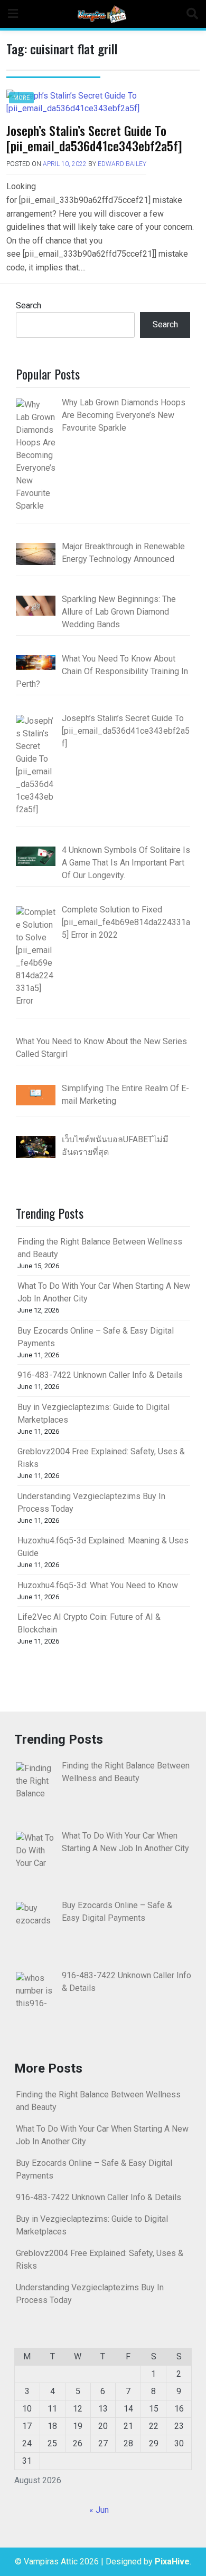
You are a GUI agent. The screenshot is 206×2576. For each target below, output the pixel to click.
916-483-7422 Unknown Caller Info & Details (100, 1375)
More (21, 98)
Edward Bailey (122, 164)
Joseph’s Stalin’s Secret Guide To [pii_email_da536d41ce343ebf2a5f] (94, 138)
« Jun (99, 2510)
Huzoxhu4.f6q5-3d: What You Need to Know (98, 1585)
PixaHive (172, 2562)
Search (29, 305)
